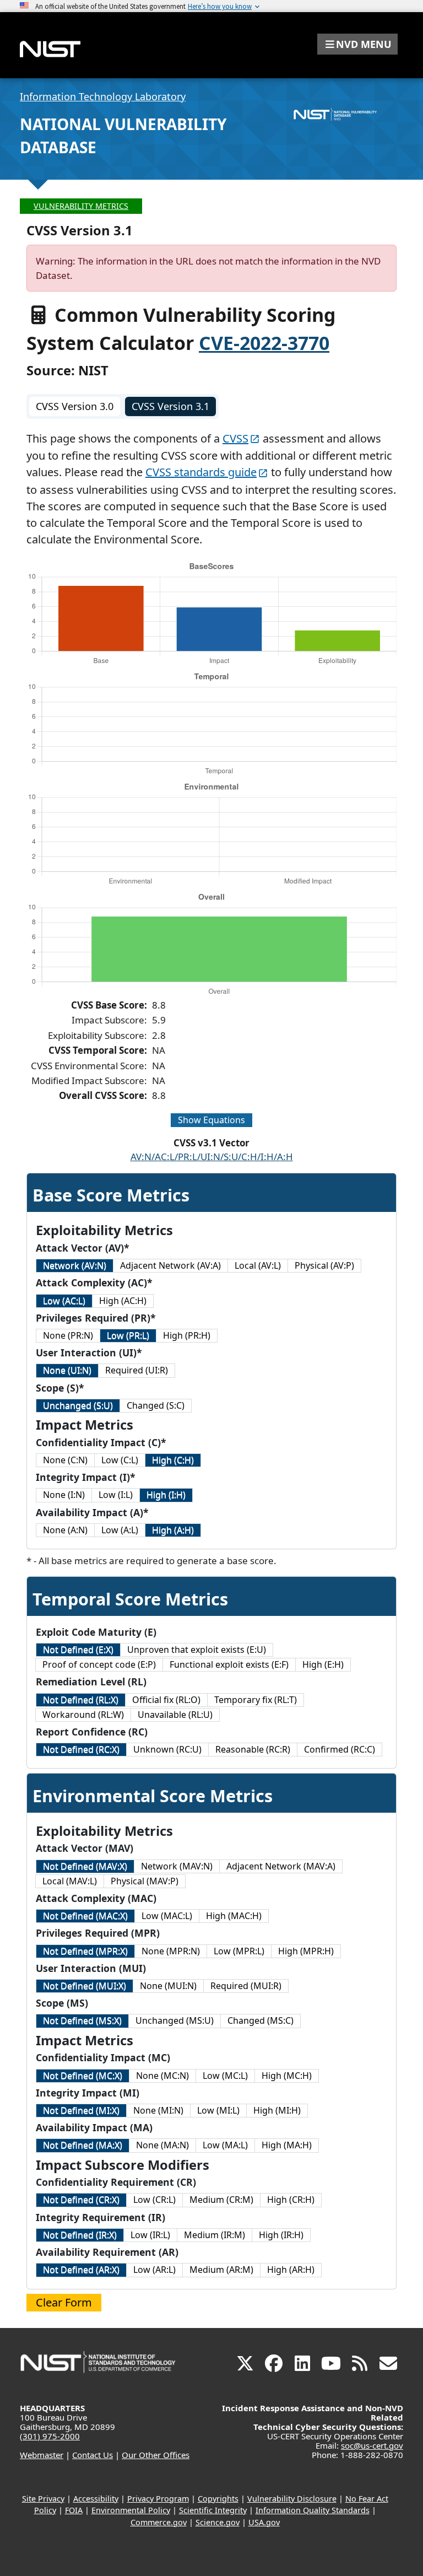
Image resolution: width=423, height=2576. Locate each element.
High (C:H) (173, 1460)
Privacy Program (158, 2499)
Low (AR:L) (154, 2270)
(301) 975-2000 (50, 2436)
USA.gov (264, 2522)
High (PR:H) (187, 1335)
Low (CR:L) (154, 2200)
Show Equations (211, 1120)
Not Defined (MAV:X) (85, 1866)
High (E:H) (323, 1664)
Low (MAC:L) (167, 1916)
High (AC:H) (123, 1301)
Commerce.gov (159, 2522)
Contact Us (93, 2455)
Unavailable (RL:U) (175, 1715)
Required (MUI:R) (246, 1986)
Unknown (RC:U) (167, 1749)
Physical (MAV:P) (145, 1881)
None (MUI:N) (168, 1986)
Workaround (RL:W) (83, 1715)
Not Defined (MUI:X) (85, 1986)
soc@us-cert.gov (372, 2445)
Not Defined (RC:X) (81, 1749)
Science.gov (218, 2522)
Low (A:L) (120, 1530)
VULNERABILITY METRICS (81, 206)
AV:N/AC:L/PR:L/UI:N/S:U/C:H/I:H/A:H (212, 1157)
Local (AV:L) (258, 1265)
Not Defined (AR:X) (81, 2270)
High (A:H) (173, 1530)
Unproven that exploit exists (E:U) (197, 1650)
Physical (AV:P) (324, 1265)
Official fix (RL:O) (166, 1700)
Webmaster (42, 2455)
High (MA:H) (287, 2145)
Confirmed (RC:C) (340, 1749)
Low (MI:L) (218, 2110)
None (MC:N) (162, 2076)
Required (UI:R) (137, 1370)
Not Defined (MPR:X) (85, 1951)
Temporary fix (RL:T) (256, 1700)
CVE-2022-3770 (264, 343)
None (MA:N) (162, 2145)
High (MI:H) (277, 2110)
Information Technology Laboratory (103, 96)
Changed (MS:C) (261, 2020)
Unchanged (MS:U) (175, 2020)
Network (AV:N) (75, 1265)
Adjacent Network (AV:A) (170, 1265)
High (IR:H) (281, 2235)
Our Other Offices (156, 2455)
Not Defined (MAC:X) (85, 1916)
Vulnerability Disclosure (292, 2499)
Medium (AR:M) (221, 2270)
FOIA (74, 2510)
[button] (357, 44)
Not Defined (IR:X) (80, 2235)
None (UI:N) (67, 1370)
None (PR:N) (68, 1335)
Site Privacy (43, 2499)
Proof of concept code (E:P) (99, 1664)
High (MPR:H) (306, 1951)
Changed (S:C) (156, 1405)
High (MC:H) (287, 2076)
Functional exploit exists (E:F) (229, 1664)
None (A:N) (65, 1530)
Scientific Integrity (213, 2510)
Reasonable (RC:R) (253, 1749)
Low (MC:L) (225, 2076)
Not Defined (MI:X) (81, 2110)
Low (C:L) (120, 1460)
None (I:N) (64, 1495)
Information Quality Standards (313, 2510)
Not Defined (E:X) (78, 1650)
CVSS (235, 438)
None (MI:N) (158, 2110)
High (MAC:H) (234, 1916)
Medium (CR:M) (221, 2200)
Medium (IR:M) (215, 2235)
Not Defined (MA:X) (83, 2145)
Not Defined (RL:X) (81, 1700)
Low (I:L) (116, 1495)
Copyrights (218, 2499)
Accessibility (96, 2499)
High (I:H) (166, 1495)
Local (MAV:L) (70, 1881)
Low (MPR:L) (239, 1951)
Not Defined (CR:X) (81, 2200)
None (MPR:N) (171, 1951)
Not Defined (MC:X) (83, 2076)
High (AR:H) (291, 2270)
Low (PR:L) (128, 1335)
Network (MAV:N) (177, 1866)
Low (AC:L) (64, 1301)
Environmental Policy (131, 2510)
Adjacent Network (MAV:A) (281, 1866)
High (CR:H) (291, 2200)
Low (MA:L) (225, 2145)
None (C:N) (65, 1460)
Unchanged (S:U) (78, 1405)
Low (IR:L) (150, 2235)
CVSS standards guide (201, 472)
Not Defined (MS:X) (82, 2020)
